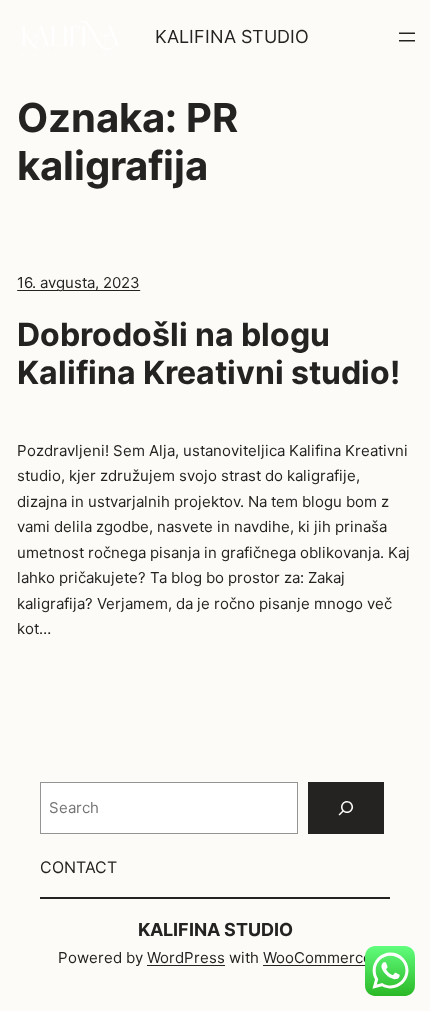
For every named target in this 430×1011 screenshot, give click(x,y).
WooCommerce (317, 957)
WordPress (186, 957)
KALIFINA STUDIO (232, 36)
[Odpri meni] (407, 37)
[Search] (346, 808)
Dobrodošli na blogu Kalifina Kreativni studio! (208, 354)
